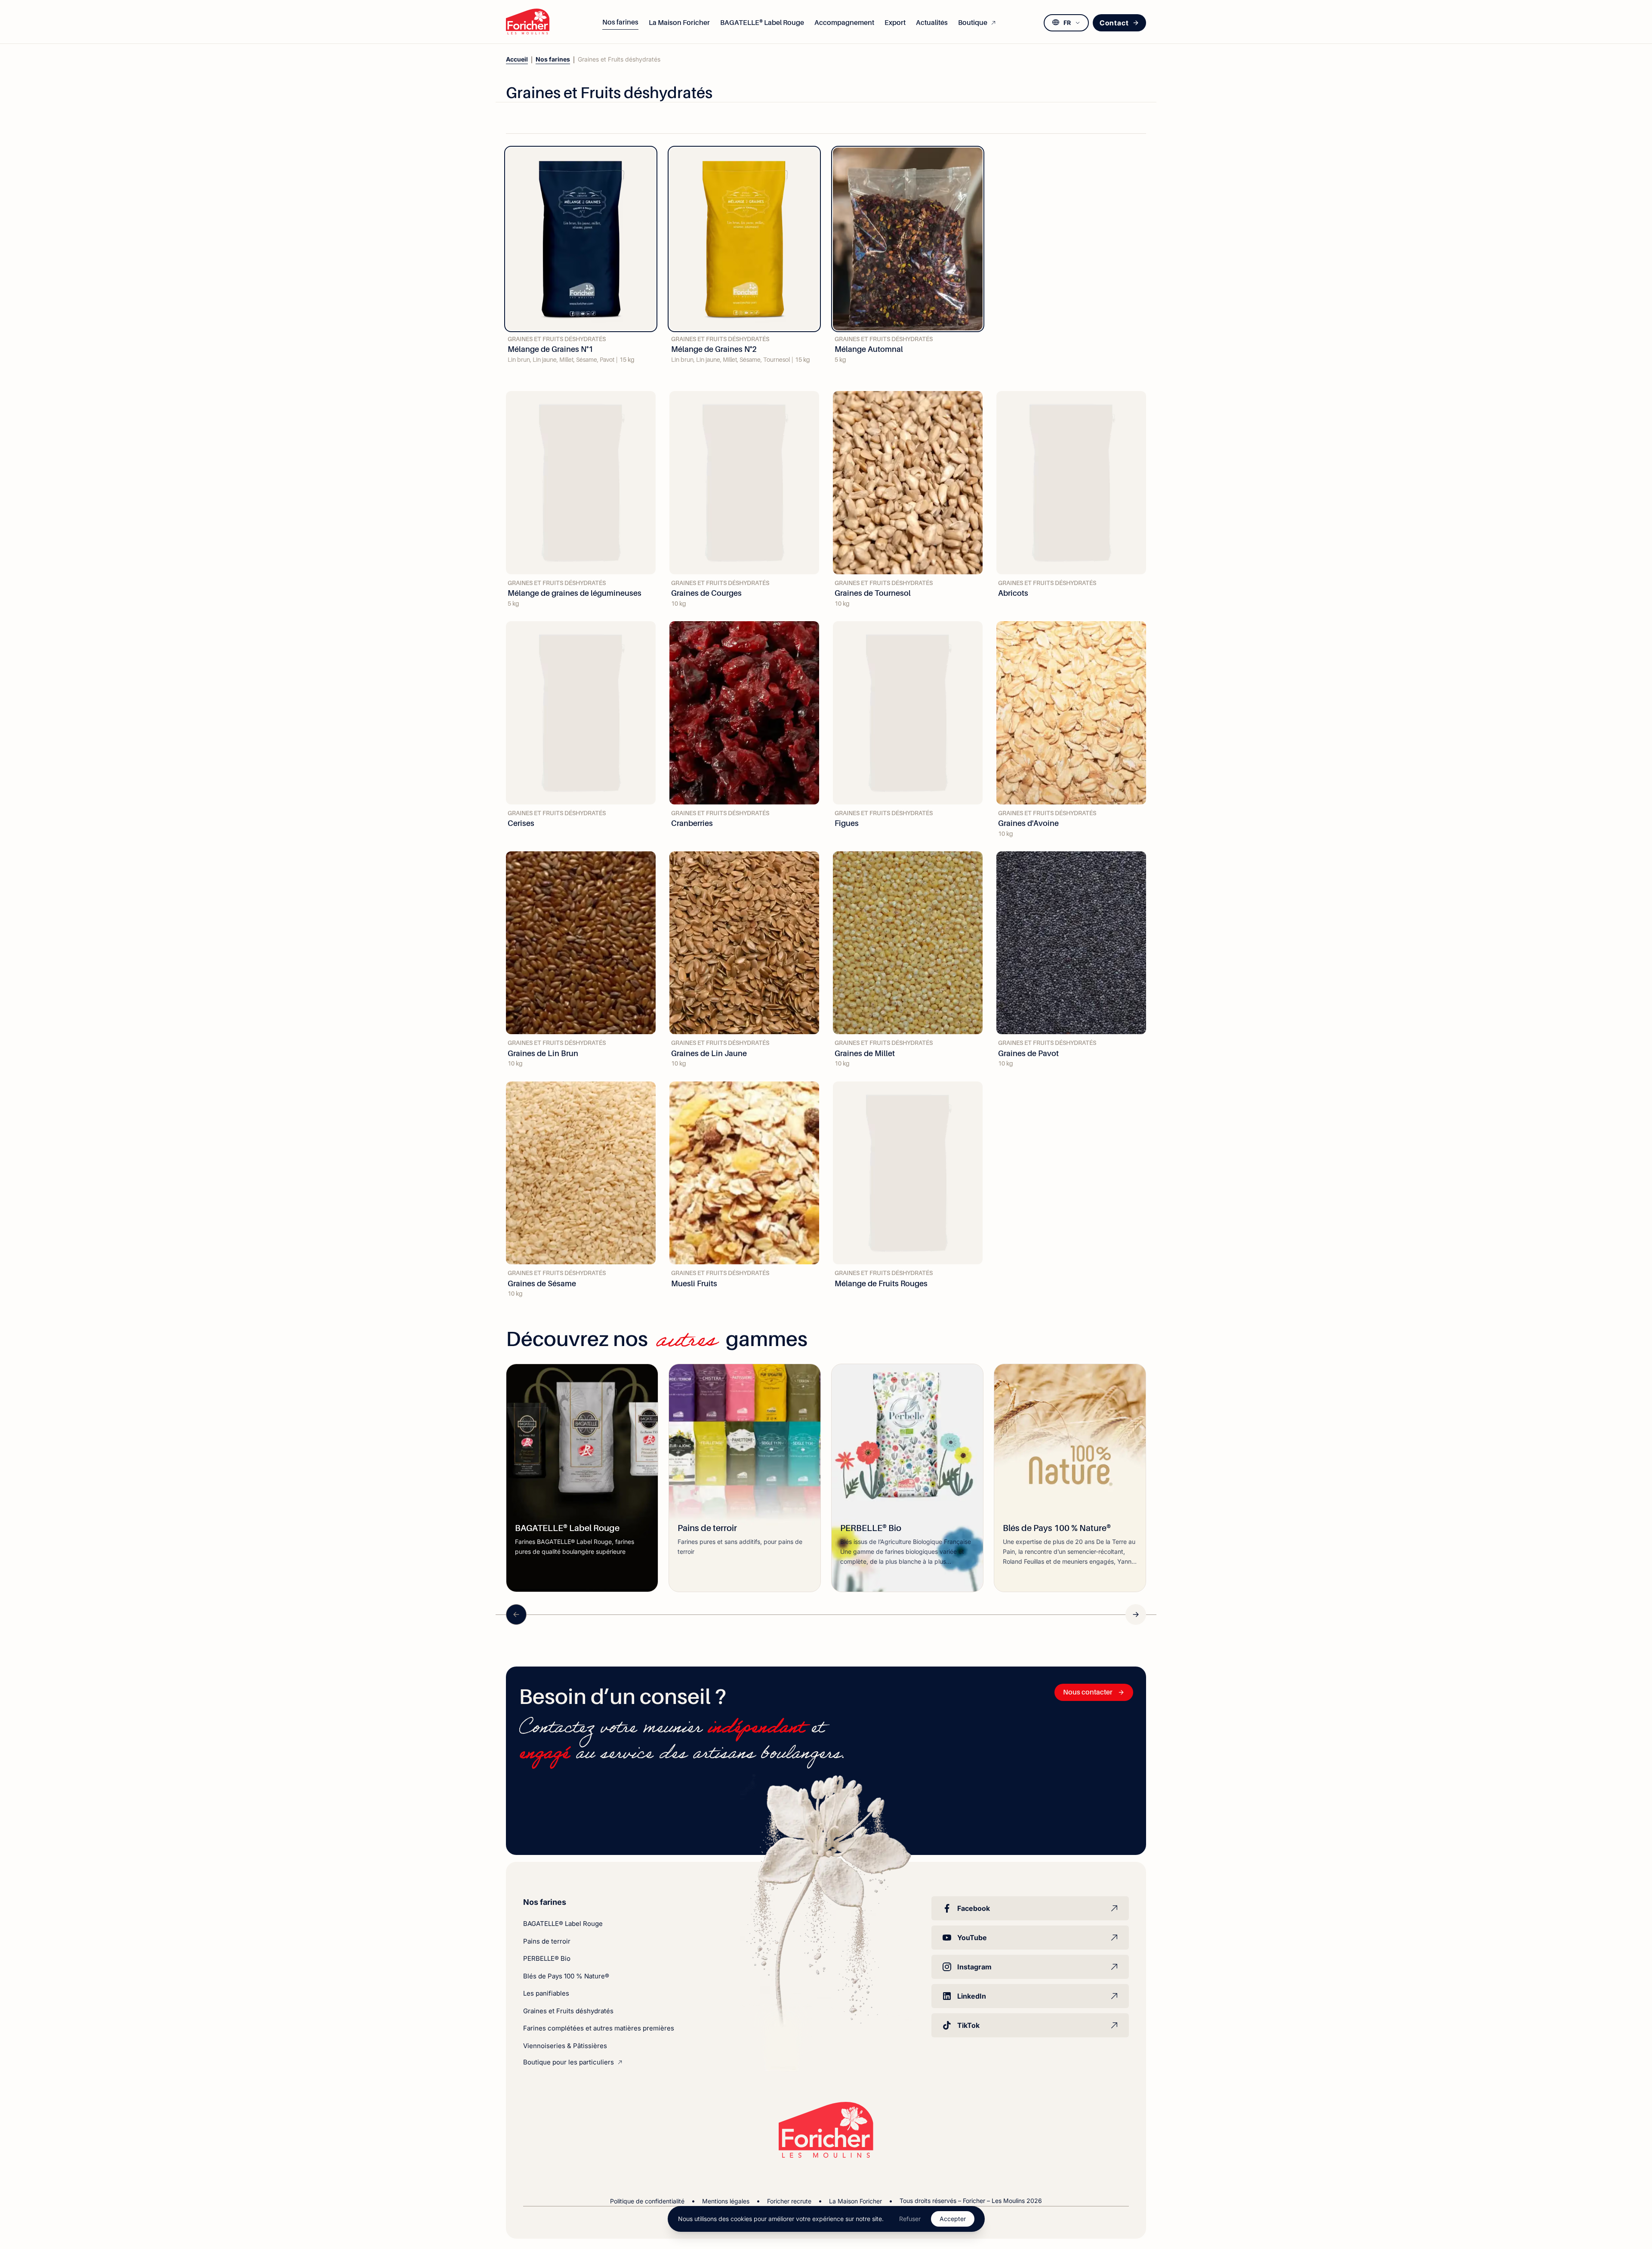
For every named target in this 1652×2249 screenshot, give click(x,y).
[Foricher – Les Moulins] (528, 22)
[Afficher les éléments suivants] (1136, 1614)
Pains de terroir (547, 1941)
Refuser (910, 2219)
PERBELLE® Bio (547, 1958)
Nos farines (553, 59)
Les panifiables (546, 1993)
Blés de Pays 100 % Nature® (566, 1976)
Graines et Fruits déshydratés (568, 2011)
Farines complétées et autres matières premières (599, 2028)
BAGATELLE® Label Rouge (563, 1924)
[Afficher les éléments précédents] (516, 1614)
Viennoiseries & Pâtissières (565, 2046)
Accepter (953, 2219)
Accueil (517, 59)
